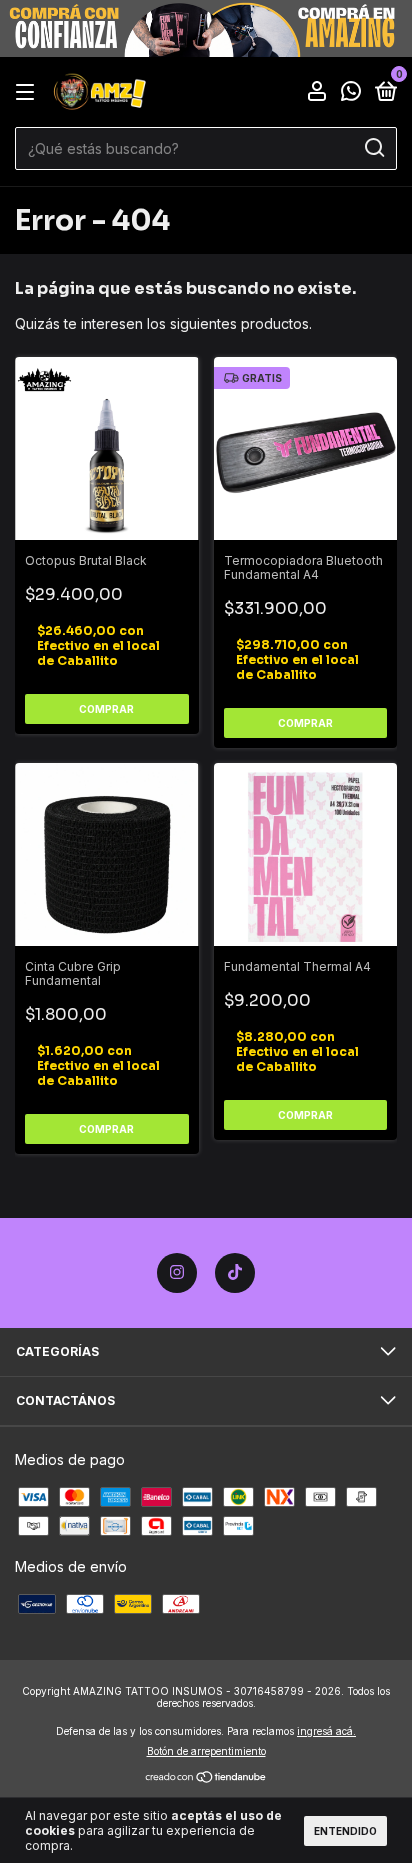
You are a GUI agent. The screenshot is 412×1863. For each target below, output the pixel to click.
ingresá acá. (326, 1731)
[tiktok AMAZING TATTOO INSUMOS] (235, 1273)
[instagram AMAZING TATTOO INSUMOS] (177, 1273)
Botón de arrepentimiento (206, 1751)
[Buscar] (373, 148)
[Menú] (28, 92)
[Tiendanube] (206, 1778)
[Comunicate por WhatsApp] (351, 93)
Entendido (345, 1831)
